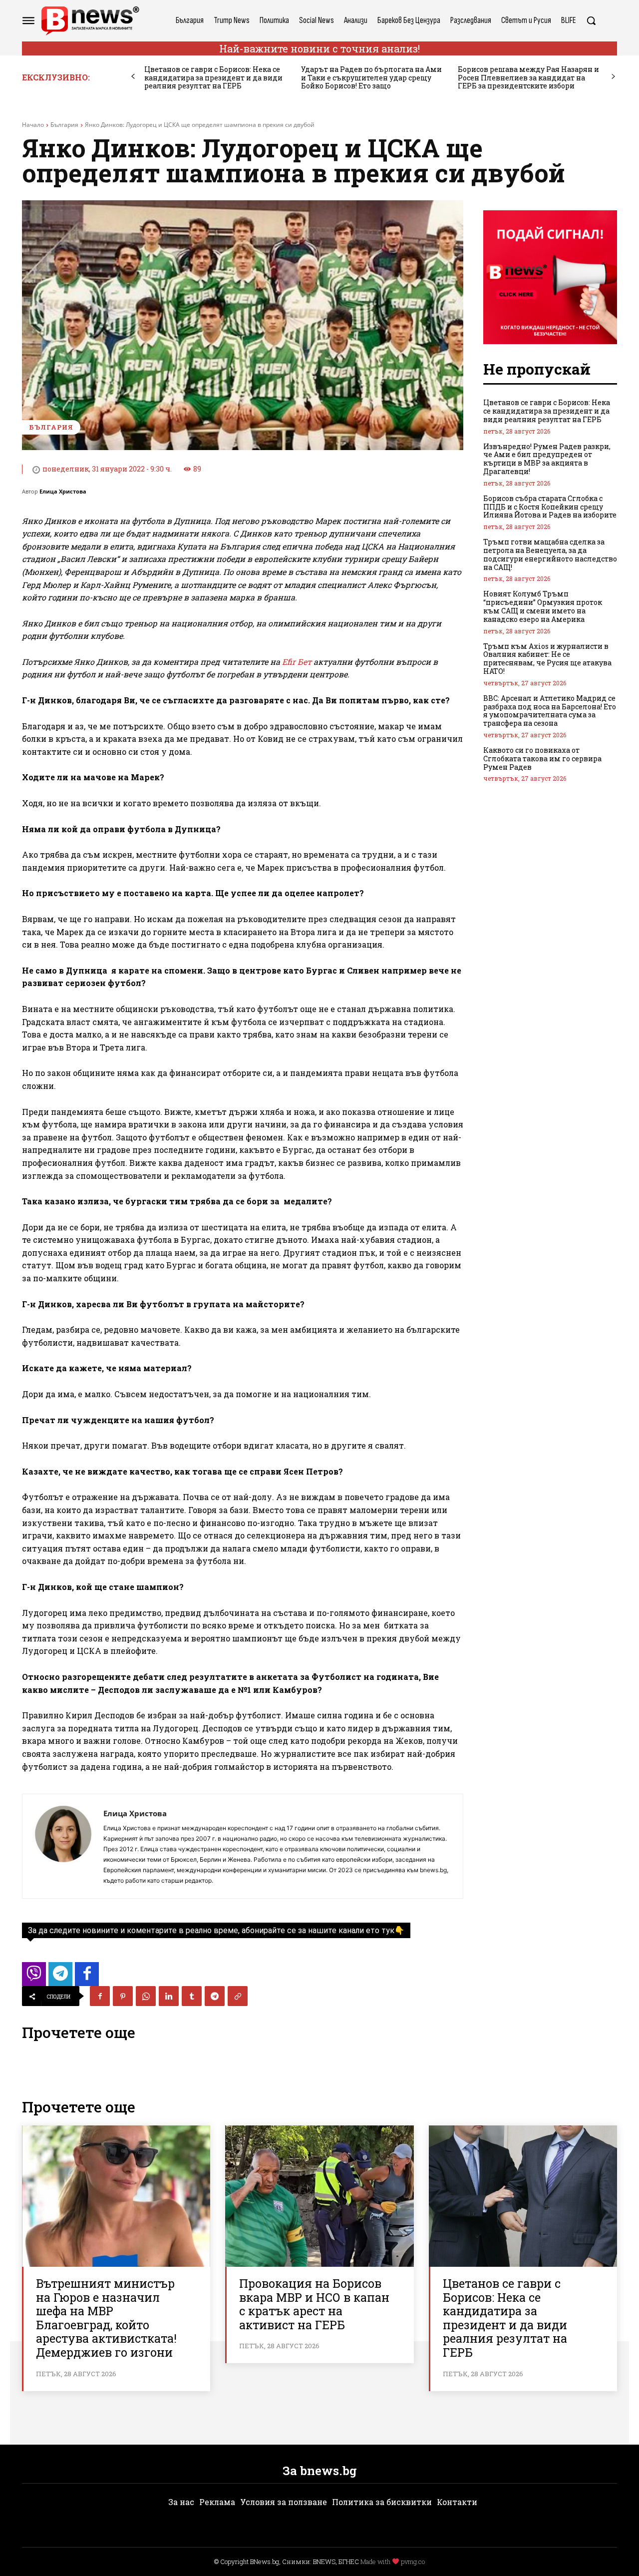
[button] (591, 20)
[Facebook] (100, 1996)
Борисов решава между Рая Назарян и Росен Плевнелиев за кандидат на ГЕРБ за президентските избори (528, 78)
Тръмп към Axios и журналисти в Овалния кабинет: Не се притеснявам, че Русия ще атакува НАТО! (547, 659)
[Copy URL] (238, 1996)
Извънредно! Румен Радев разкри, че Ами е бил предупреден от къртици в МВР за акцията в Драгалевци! (547, 459)
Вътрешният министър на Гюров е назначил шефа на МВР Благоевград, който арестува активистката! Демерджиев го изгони (106, 2318)
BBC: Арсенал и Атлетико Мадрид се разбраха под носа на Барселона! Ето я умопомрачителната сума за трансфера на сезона (550, 711)
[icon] (34, 1977)
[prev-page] (133, 77)
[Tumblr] (192, 1996)
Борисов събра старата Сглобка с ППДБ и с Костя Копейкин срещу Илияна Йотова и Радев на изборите (550, 507)
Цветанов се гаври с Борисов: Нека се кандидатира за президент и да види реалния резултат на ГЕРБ (213, 78)
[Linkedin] (169, 1996)
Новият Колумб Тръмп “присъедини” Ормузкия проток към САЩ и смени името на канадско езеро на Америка (543, 606)
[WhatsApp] (146, 1996)
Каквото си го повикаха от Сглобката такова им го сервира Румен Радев (542, 759)
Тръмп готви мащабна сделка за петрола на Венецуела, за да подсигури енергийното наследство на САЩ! (550, 554)
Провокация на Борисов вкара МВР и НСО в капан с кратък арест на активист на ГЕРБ (314, 2304)
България (64, 125)
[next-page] (613, 77)
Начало (33, 125)
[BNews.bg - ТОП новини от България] (90, 21)
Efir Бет (297, 662)
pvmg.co (413, 2562)
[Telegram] (215, 1996)
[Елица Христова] (63, 1846)
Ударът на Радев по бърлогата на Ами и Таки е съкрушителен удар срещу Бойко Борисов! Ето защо (371, 78)
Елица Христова (63, 491)
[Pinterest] (123, 1996)
